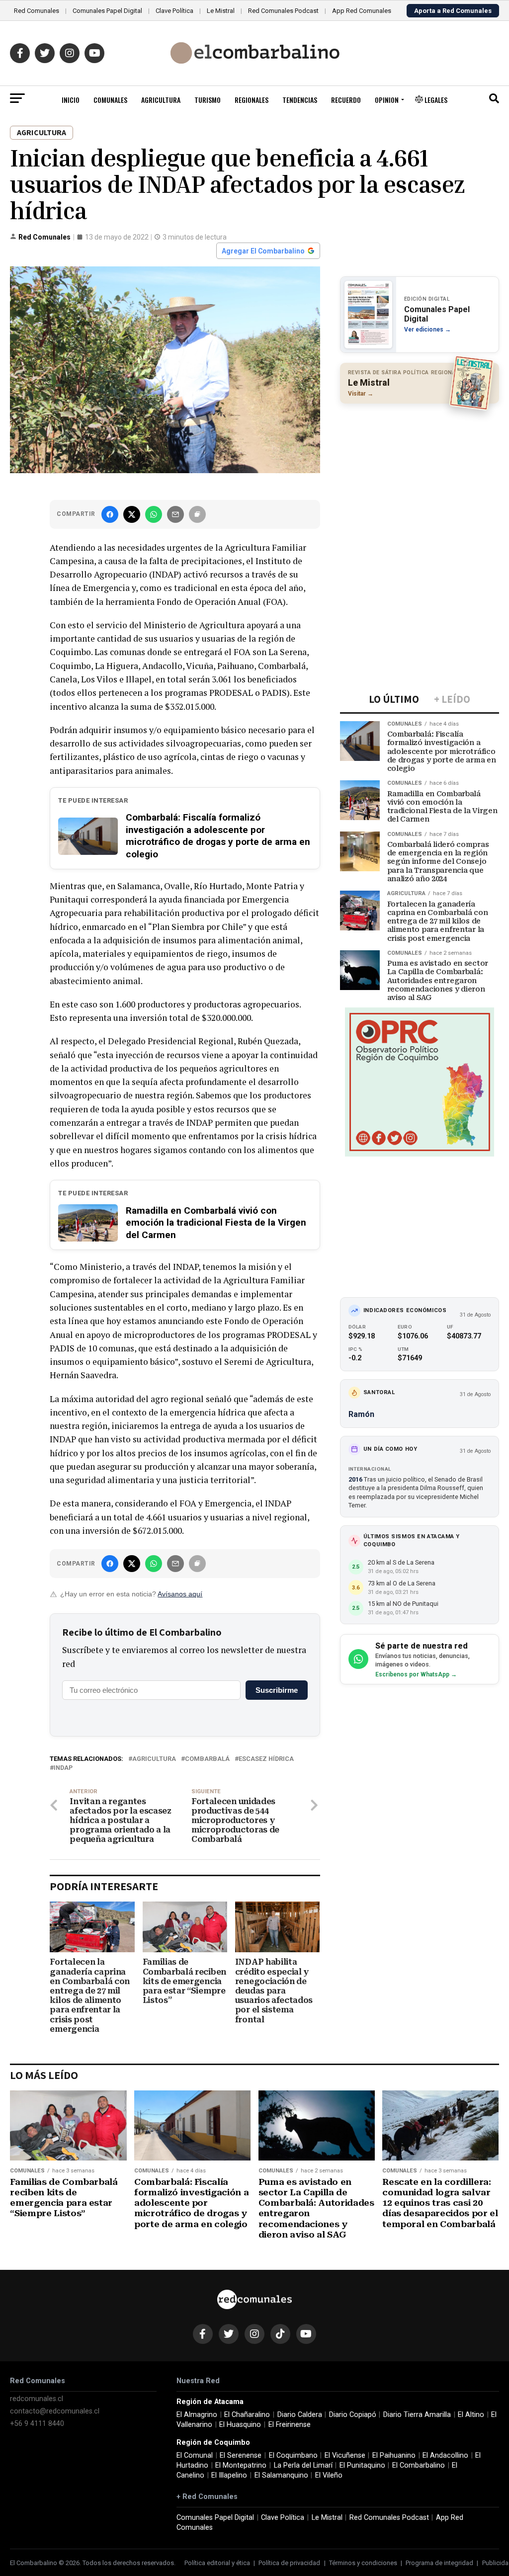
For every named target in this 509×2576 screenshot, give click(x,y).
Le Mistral (221, 11)
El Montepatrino (241, 2465)
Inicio (71, 100)
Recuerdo (346, 100)
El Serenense (241, 2455)
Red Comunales (37, 11)
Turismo (208, 100)
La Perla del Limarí (303, 2465)
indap (63, 1768)
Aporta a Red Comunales (453, 11)
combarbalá (207, 1759)
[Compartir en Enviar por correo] (175, 514)
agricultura (154, 1759)
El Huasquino (240, 2425)
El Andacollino (445, 2455)
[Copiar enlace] (197, 514)
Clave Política (174, 11)
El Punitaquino (362, 2465)
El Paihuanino (394, 2455)
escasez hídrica (266, 1759)
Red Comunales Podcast (283, 11)
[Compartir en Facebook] (110, 514)
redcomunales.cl (37, 2399)
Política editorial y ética (217, 2563)
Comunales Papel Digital (107, 11)
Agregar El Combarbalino (263, 251)
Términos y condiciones (363, 2563)
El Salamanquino (281, 2475)
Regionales (252, 100)
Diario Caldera (300, 2415)
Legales (435, 100)
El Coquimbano (293, 2455)
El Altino (471, 2415)
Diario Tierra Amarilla (417, 2415)
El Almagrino (197, 2415)
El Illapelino (229, 2475)
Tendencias (300, 100)
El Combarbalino (419, 2465)
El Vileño (329, 2475)
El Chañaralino (247, 2415)
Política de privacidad (289, 2563)
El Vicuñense (345, 2455)
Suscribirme (277, 1690)
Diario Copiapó (353, 2415)
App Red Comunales (362, 11)
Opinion (387, 100)
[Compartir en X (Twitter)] (132, 514)
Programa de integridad (439, 2563)
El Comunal (195, 2455)
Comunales (110, 100)
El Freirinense (290, 2425)
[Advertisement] (420, 476)
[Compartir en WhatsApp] (154, 514)
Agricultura (161, 100)
